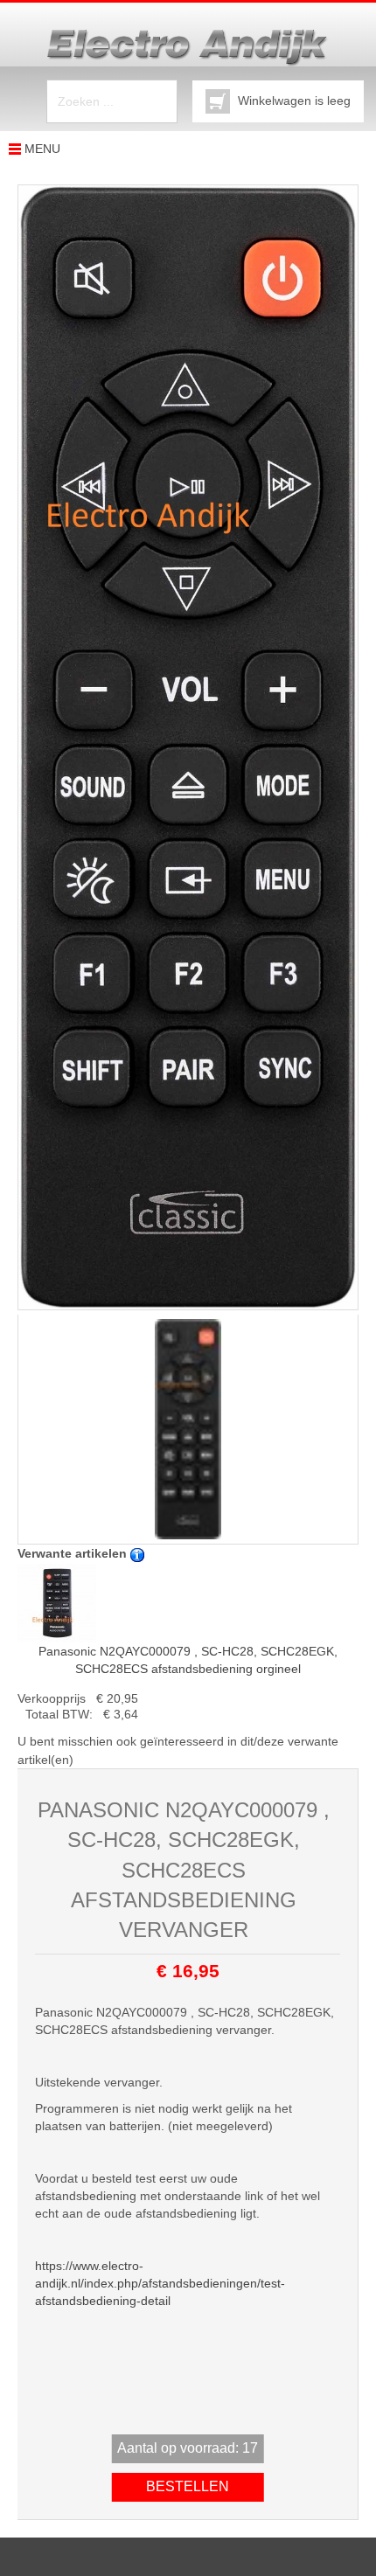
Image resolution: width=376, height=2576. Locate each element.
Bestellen (188, 2486)
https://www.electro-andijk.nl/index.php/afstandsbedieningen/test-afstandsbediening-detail (160, 2283)
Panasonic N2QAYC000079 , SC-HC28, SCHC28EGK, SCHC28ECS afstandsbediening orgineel (188, 1660)
